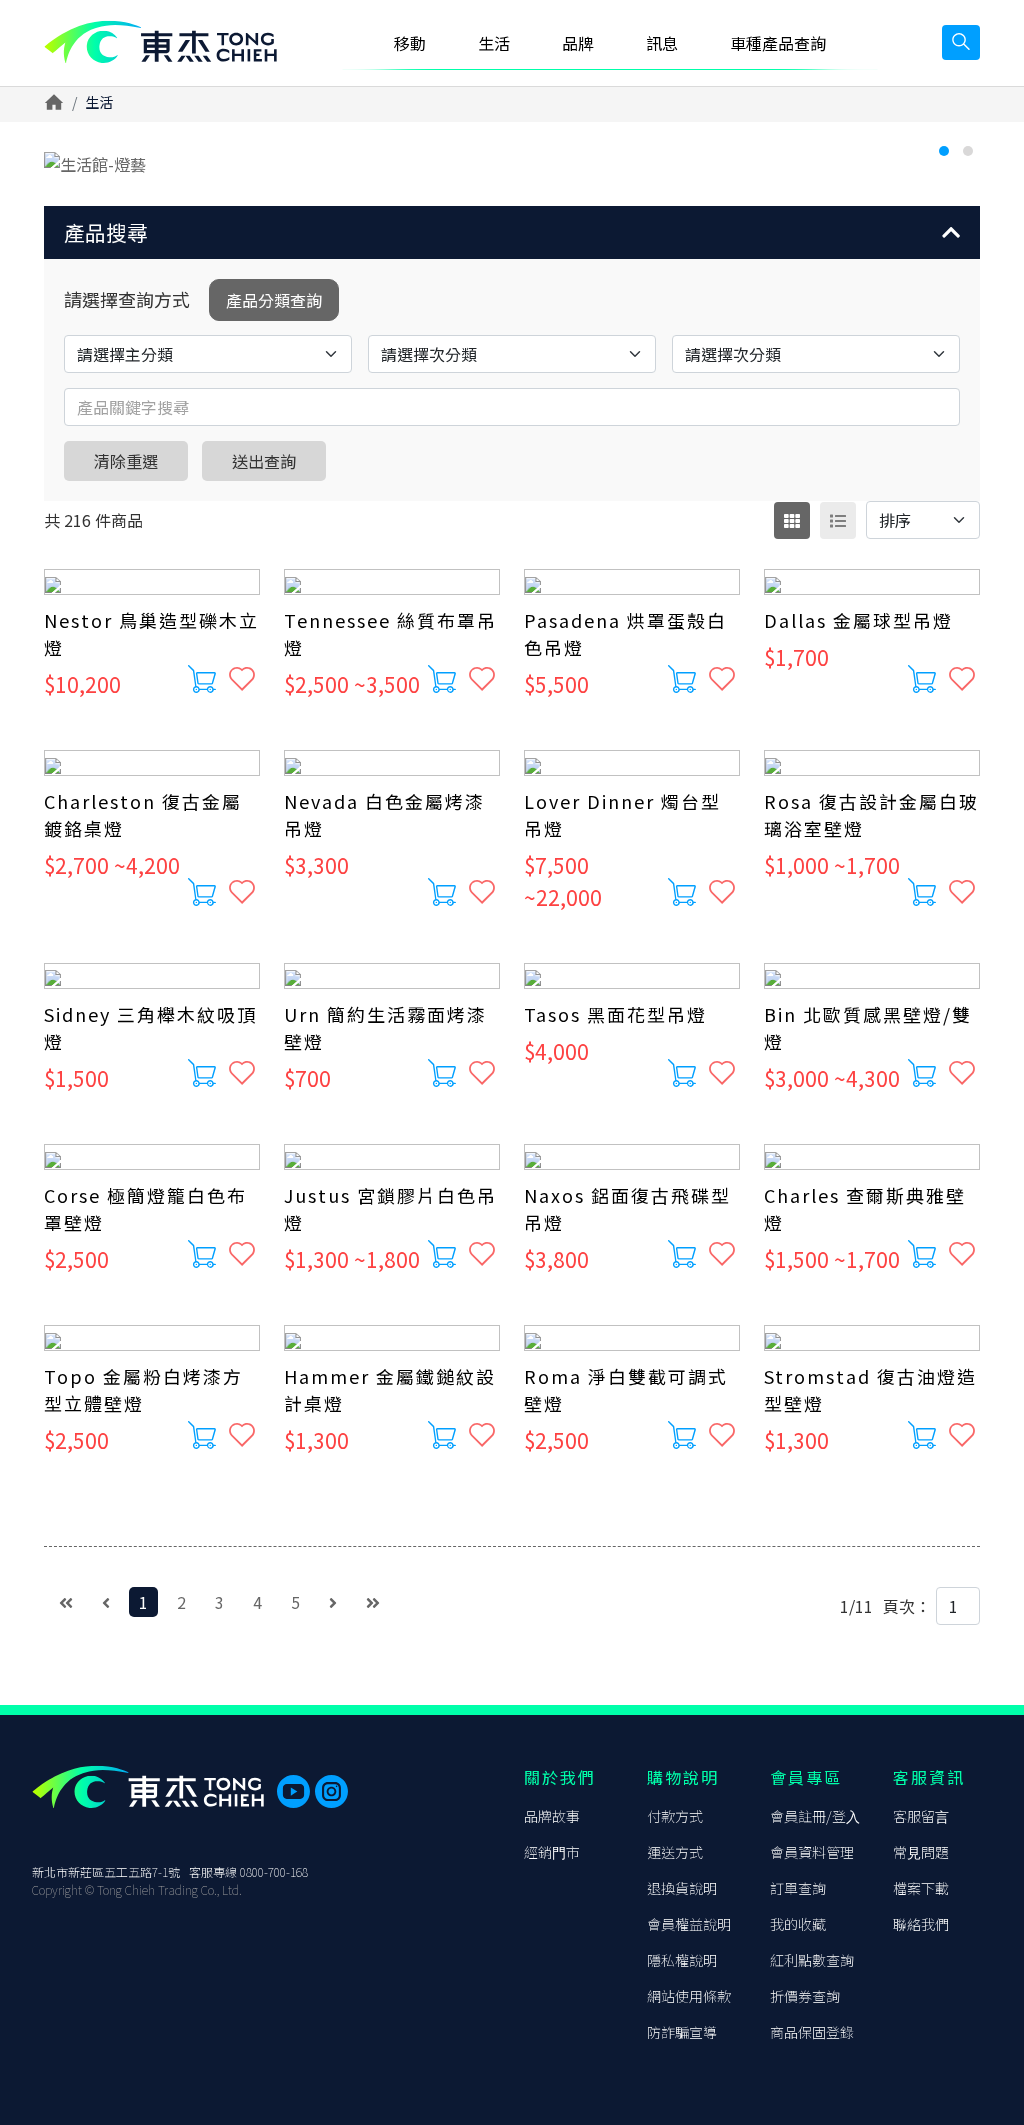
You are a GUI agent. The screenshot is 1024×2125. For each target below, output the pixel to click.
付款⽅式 (675, 1816)
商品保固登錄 (812, 2032)
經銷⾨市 (552, 1852)
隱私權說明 (682, 1960)
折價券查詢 (805, 1996)
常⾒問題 (921, 1852)
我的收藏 (798, 1924)
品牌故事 (552, 1816)
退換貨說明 (682, 1888)
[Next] (333, 1602)
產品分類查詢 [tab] (274, 300)
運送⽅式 (675, 1852)
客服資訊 (929, 1777)
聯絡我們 (921, 1924)
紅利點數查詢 (812, 1960)
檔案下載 (921, 1888)
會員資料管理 (812, 1852)
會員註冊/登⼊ (815, 1816)
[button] (512, 232)
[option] (512, 164)
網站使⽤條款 (689, 1996)
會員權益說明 (689, 1924)
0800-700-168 (274, 1871)
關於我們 (560, 1777)
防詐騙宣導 (682, 2032)
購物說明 (683, 1777)
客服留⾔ (921, 1816)
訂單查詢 (798, 1888)
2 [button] (968, 151)
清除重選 (126, 461)
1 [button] (944, 151)
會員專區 (806, 1777)
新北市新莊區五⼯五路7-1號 (106, 1871)
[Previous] (106, 1602)
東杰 (160, 42)
